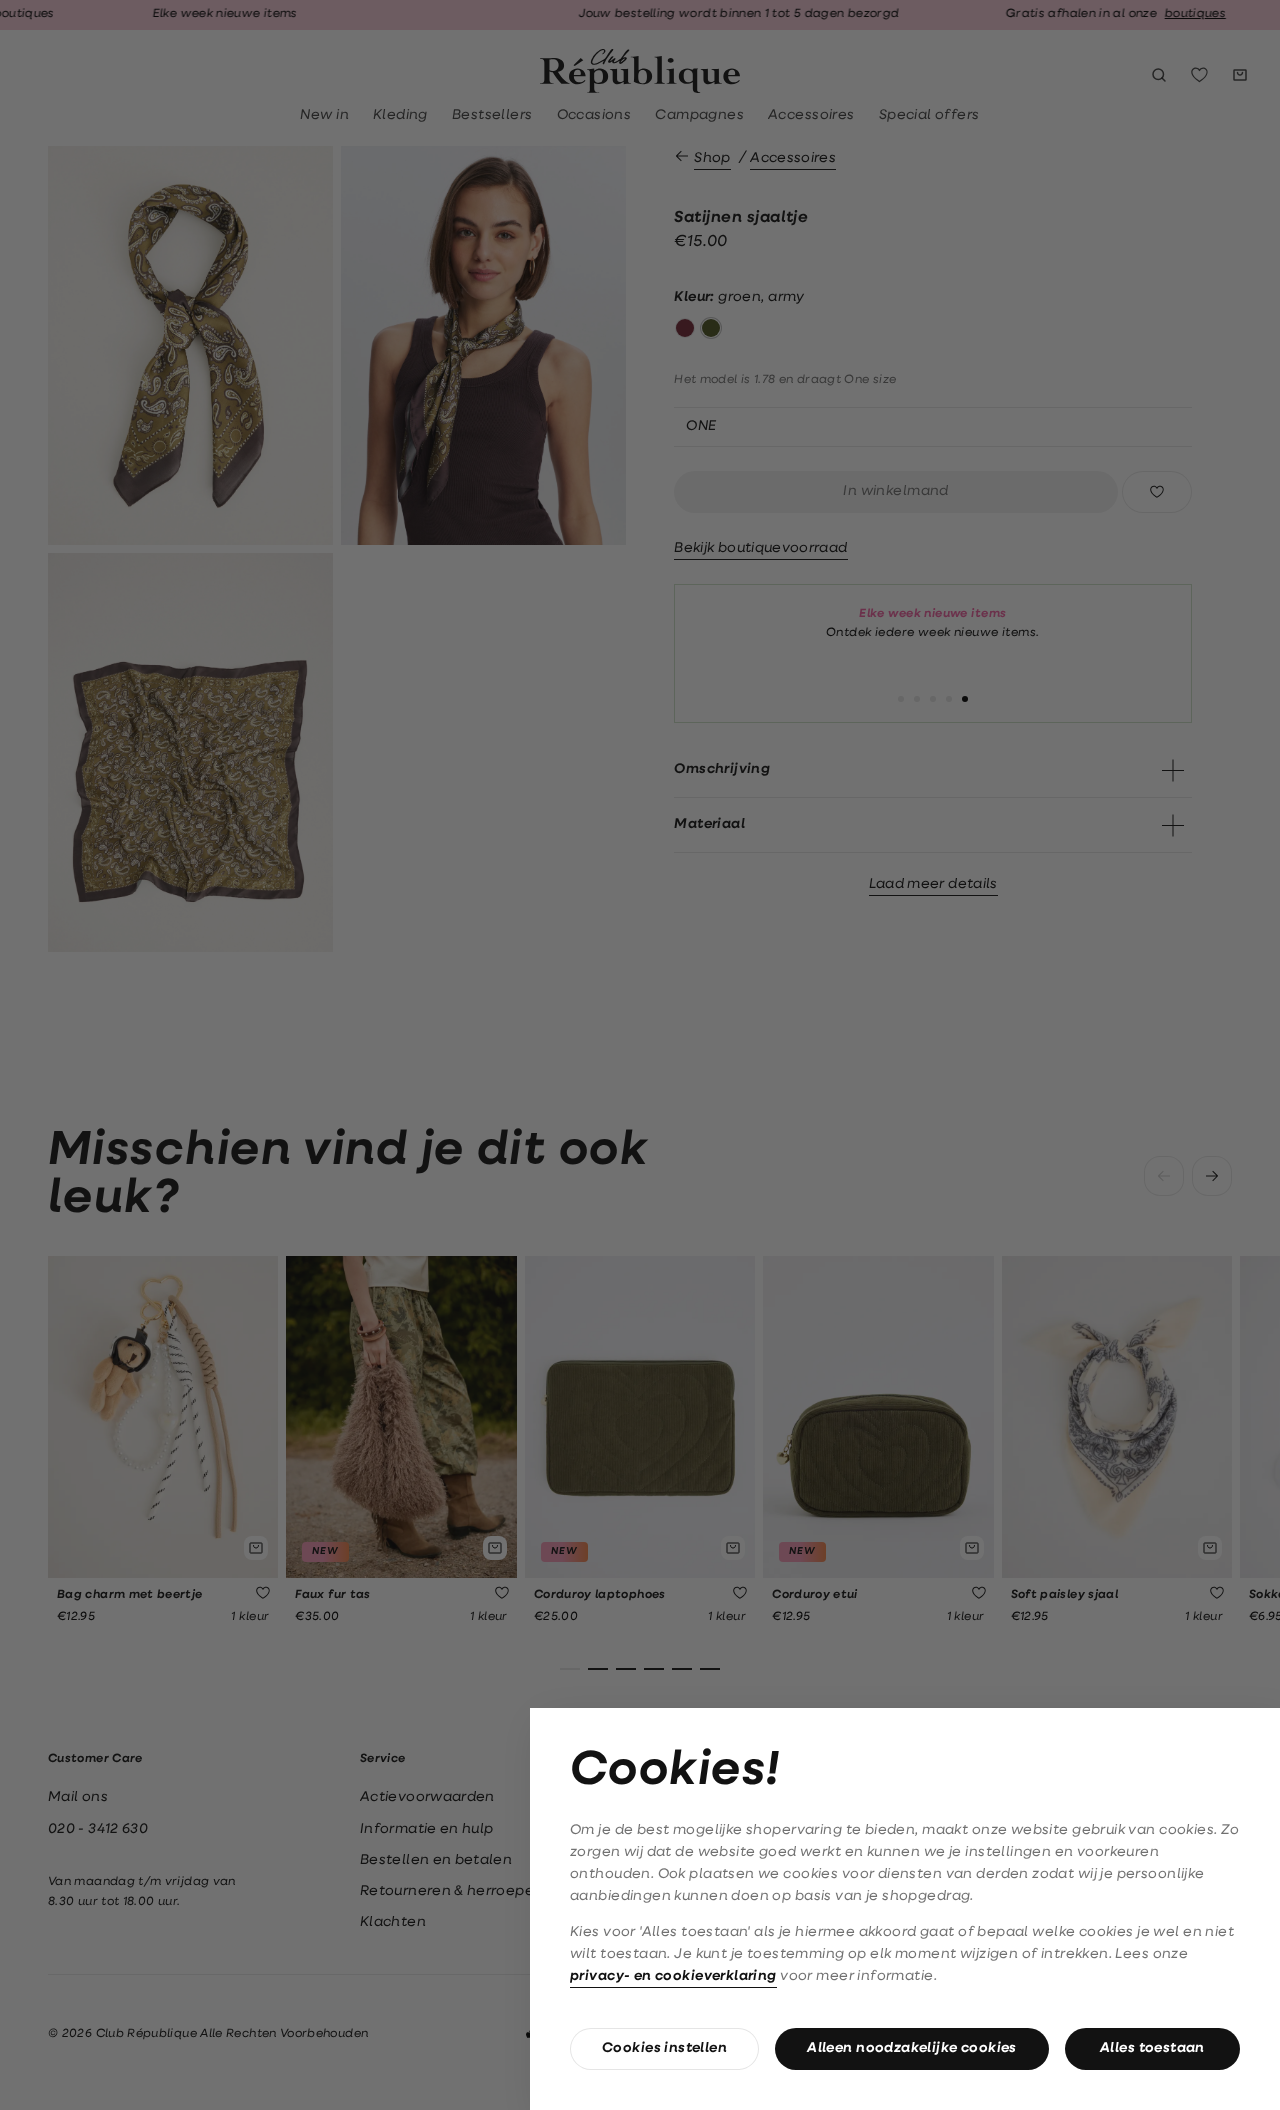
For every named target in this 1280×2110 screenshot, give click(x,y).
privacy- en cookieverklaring (673, 1976)
